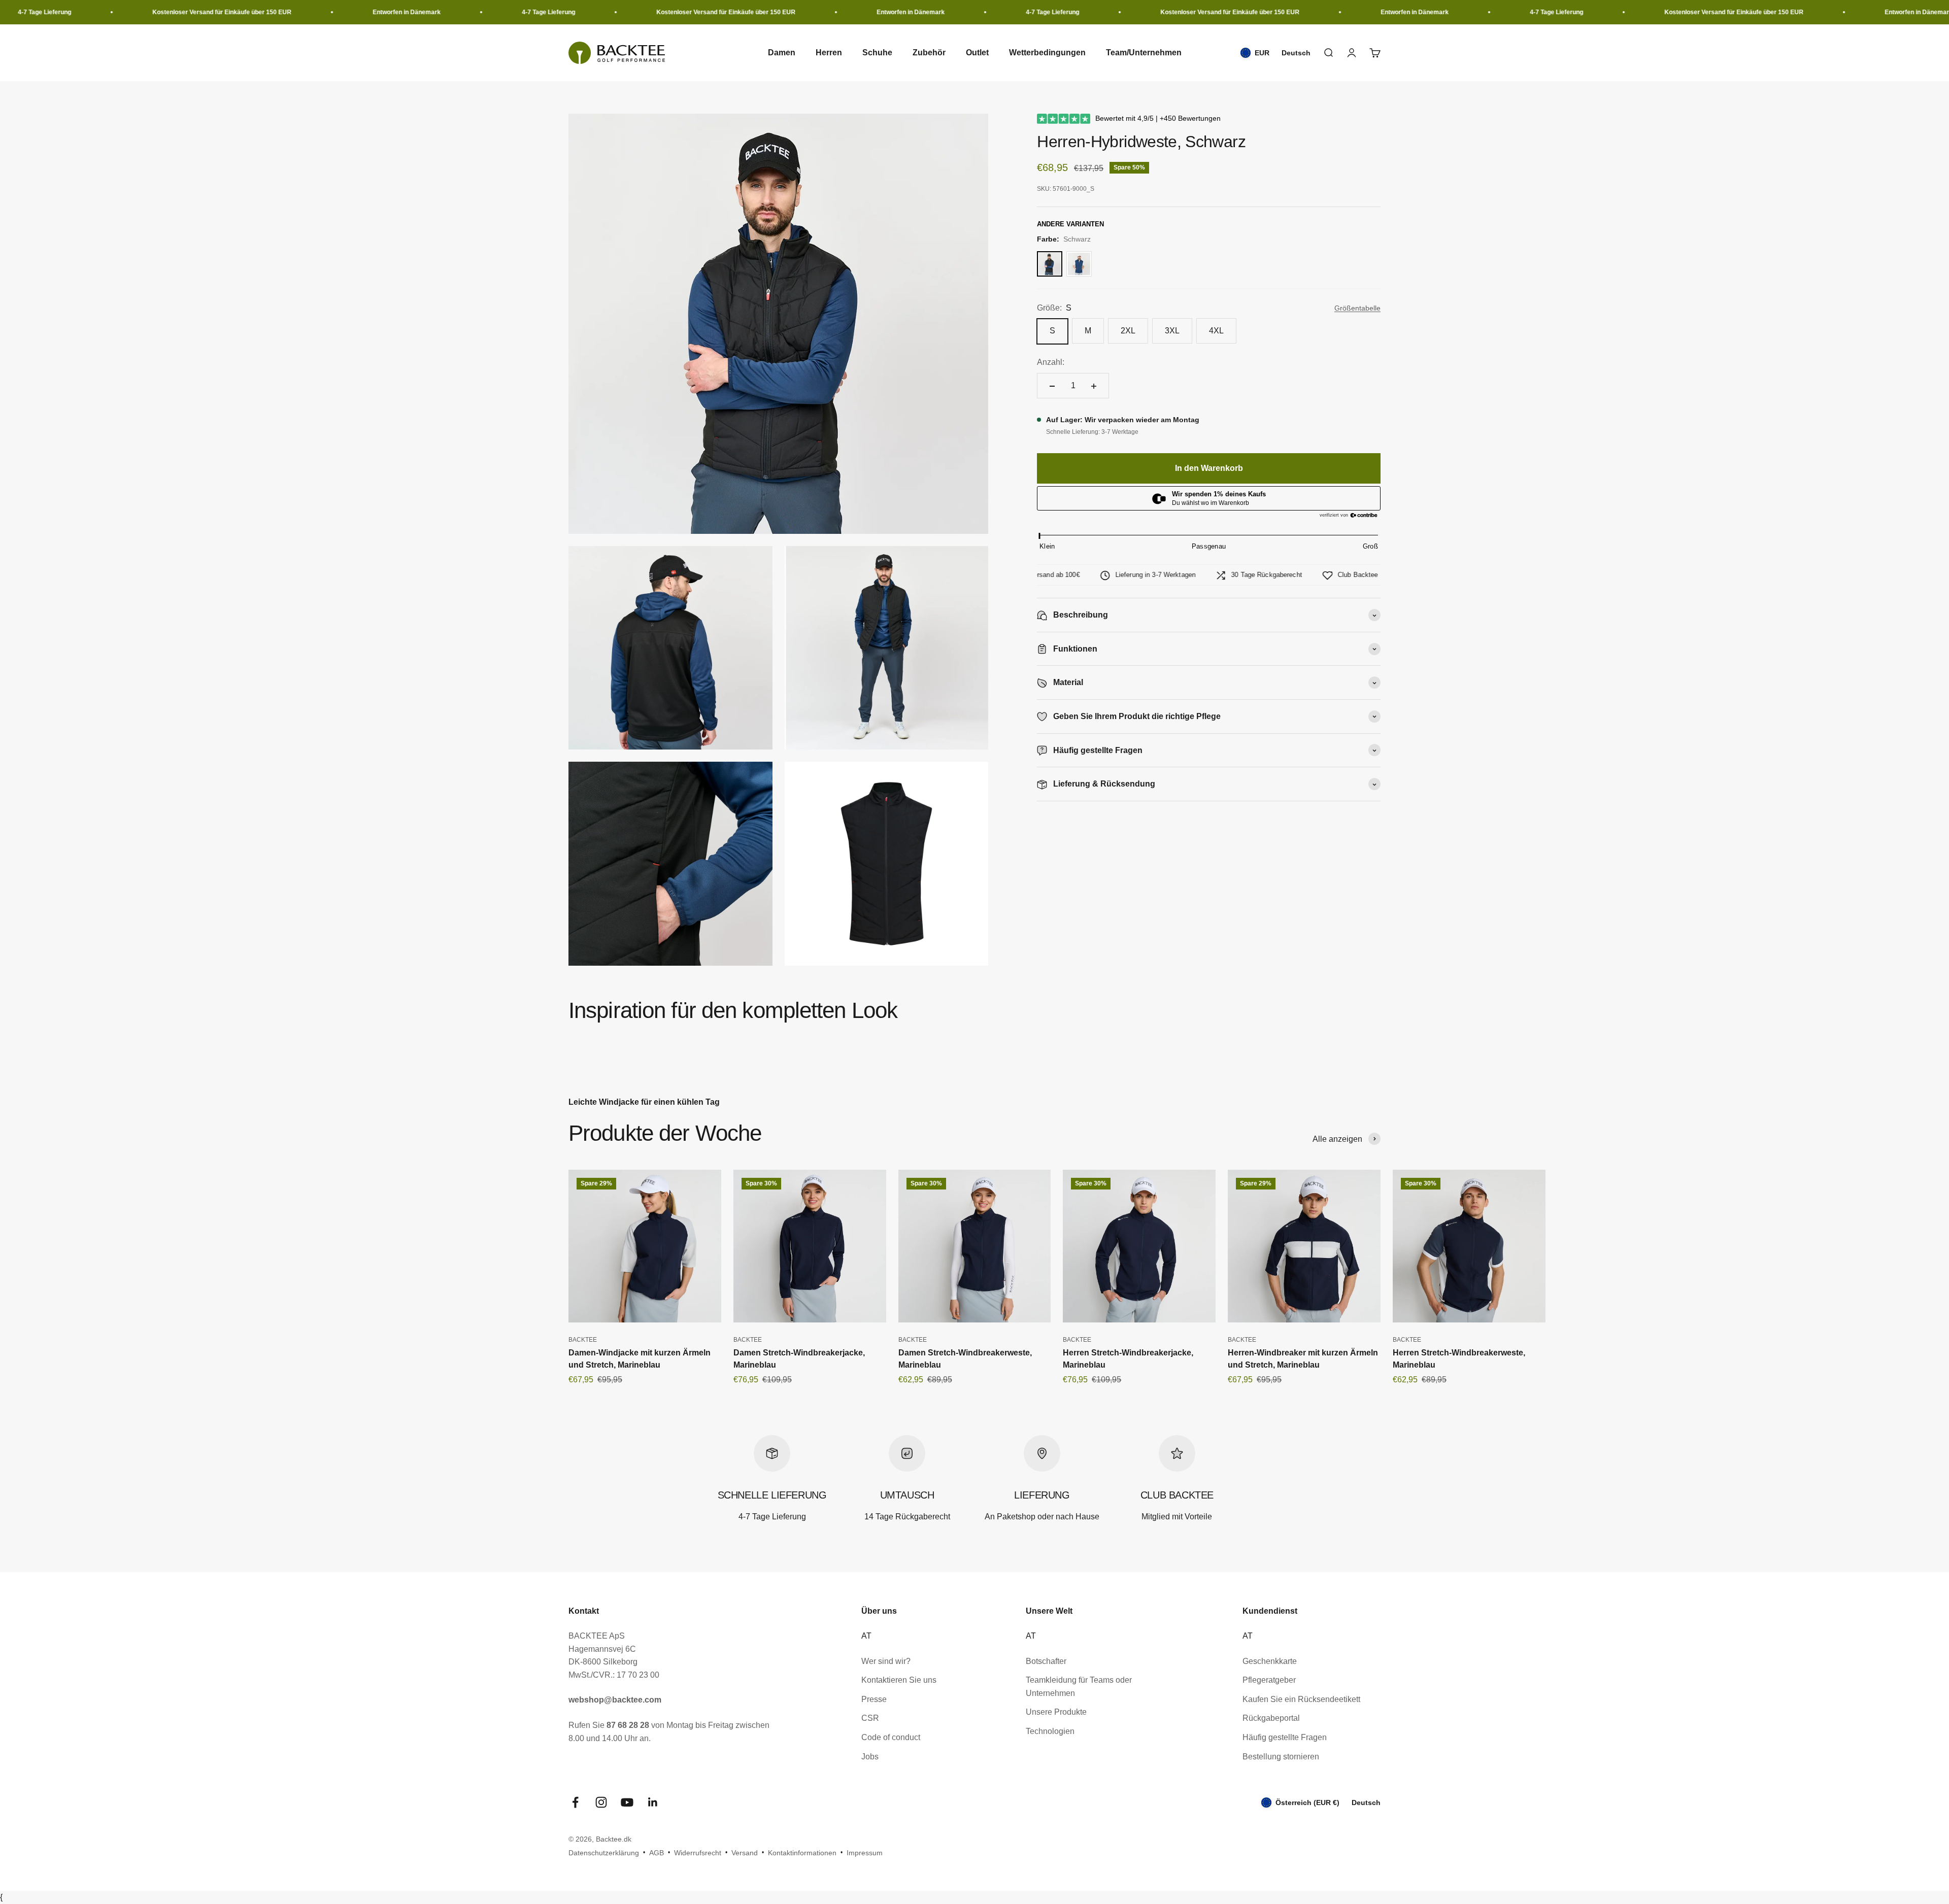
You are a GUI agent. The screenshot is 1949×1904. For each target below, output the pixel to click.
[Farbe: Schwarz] (1050, 264)
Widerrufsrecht (698, 1853)
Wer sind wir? (886, 1661)
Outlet (977, 53)
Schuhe (877, 53)
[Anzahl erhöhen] (1094, 386)
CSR (870, 1718)
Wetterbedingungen (1047, 53)
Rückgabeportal (1271, 1718)
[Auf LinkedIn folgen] (653, 1802)
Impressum (865, 1853)
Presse (874, 1699)
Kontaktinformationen (802, 1853)
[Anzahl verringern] (1052, 386)
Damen (782, 53)
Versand (745, 1853)
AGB (657, 1853)
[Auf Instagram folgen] (601, 1802)
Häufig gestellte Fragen (1285, 1737)
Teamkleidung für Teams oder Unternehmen (1079, 1687)
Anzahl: (1051, 363)
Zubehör (929, 53)
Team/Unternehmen (1144, 53)
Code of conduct (891, 1737)
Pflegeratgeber (1269, 1680)
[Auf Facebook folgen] (575, 1802)
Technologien (1050, 1731)
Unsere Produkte (1056, 1712)
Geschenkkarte (1270, 1661)
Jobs (870, 1757)
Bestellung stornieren (1281, 1757)
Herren (829, 53)
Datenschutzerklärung (604, 1853)
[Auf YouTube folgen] (627, 1802)
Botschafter (1046, 1661)
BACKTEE (583, 1340)
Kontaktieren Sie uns (899, 1680)
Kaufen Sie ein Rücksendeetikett (1301, 1699)
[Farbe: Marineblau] (1079, 264)
